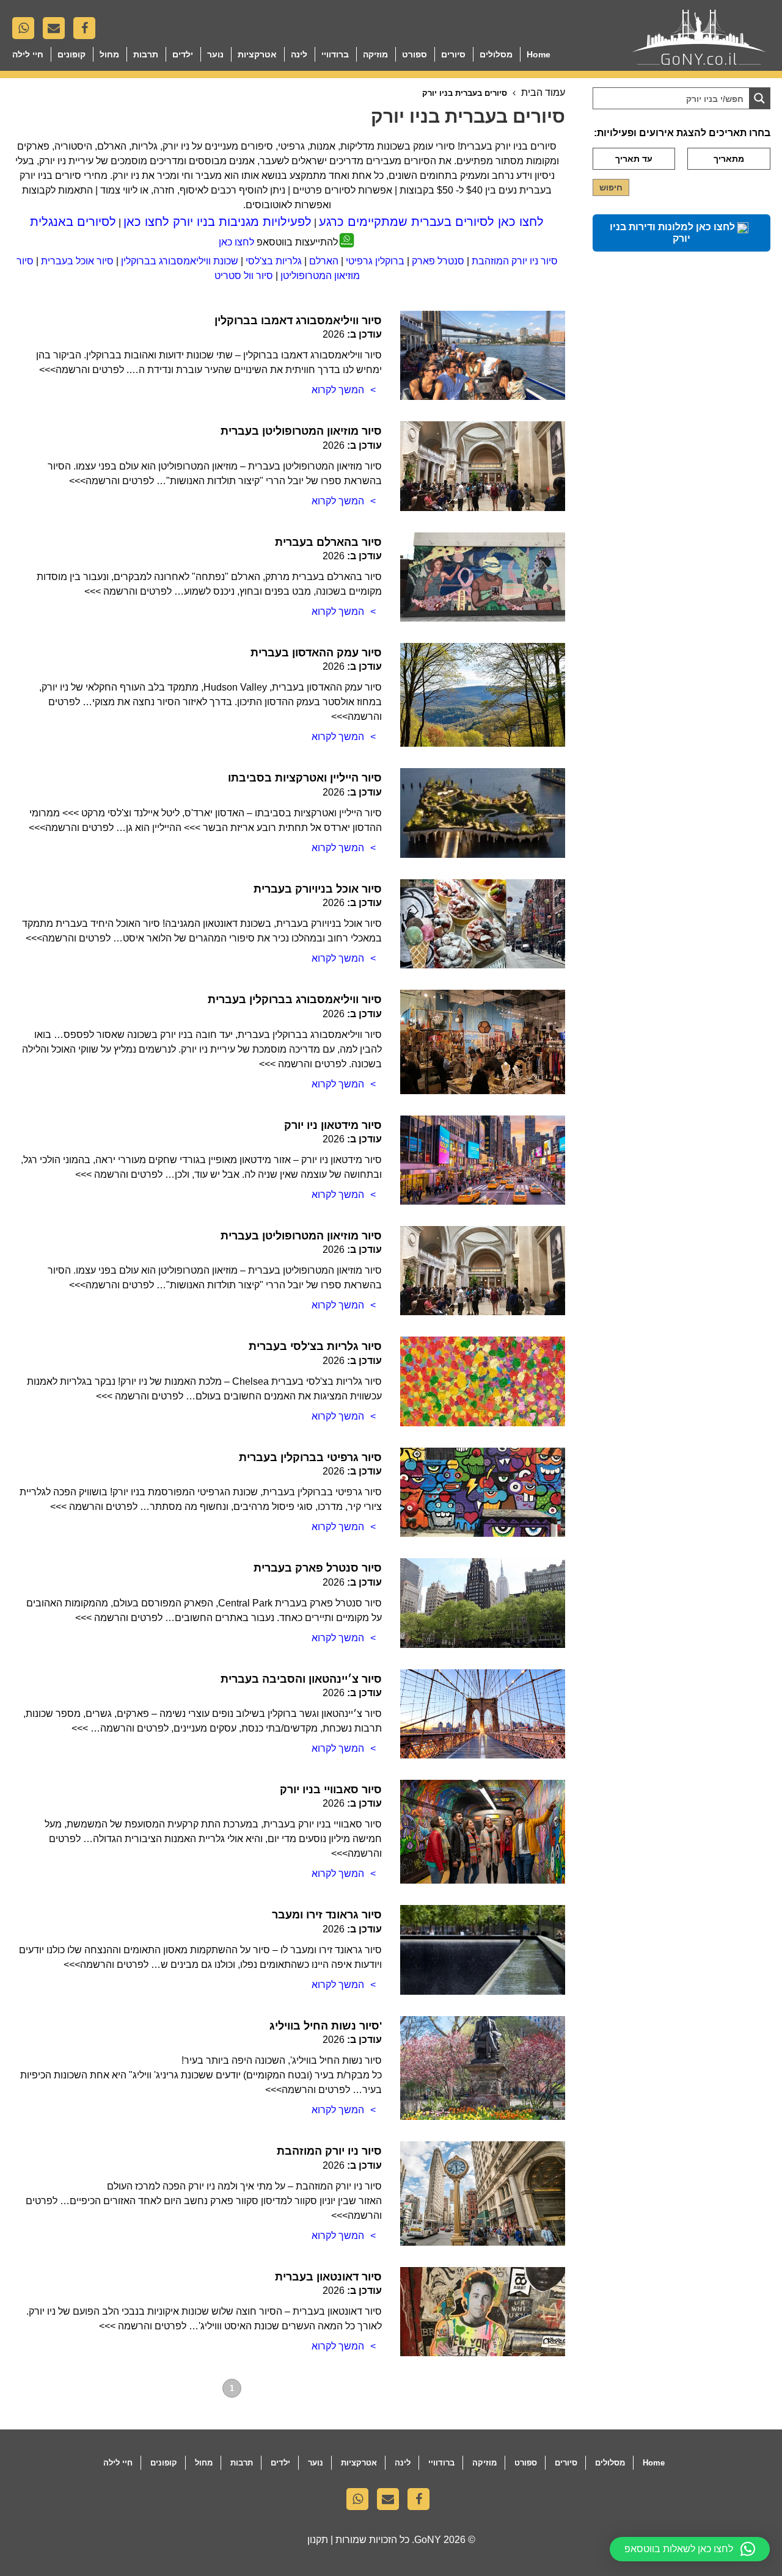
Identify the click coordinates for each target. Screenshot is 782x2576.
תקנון (318, 2540)
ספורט (415, 54)
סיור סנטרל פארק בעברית (318, 1568)
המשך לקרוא (338, 390)
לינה (299, 54)
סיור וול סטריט (244, 276)
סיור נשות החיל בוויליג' (326, 2026)
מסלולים (496, 54)
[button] (690, 2549)
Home (539, 54)
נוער (215, 54)
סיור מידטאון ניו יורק (333, 1125)
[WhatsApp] (26, 31)
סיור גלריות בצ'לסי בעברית (315, 1346)
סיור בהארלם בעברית (328, 542)
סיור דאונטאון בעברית (328, 2277)
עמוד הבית (543, 93)
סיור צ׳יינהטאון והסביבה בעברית (301, 1679)
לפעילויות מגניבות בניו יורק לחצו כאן (217, 222)
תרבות (146, 54)
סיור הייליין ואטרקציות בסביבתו (305, 778)
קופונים (71, 54)
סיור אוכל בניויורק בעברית (318, 889)
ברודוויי (335, 54)
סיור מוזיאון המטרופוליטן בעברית (301, 431)
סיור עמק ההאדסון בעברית (316, 653)
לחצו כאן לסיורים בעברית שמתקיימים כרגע (431, 222)
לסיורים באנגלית (73, 222)
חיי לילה (28, 54)
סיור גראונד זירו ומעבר (327, 1915)
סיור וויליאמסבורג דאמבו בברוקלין (298, 321)
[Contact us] (57, 31)
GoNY (428, 2540)
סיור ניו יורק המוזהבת (515, 261)
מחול (109, 54)
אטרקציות (257, 54)
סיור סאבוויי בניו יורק (331, 1790)
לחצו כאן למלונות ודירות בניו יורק (674, 233)
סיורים (453, 54)
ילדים (183, 54)
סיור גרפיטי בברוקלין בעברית (310, 1457)
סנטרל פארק (438, 261)
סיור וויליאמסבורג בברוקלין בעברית (295, 1000)
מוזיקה (375, 54)
